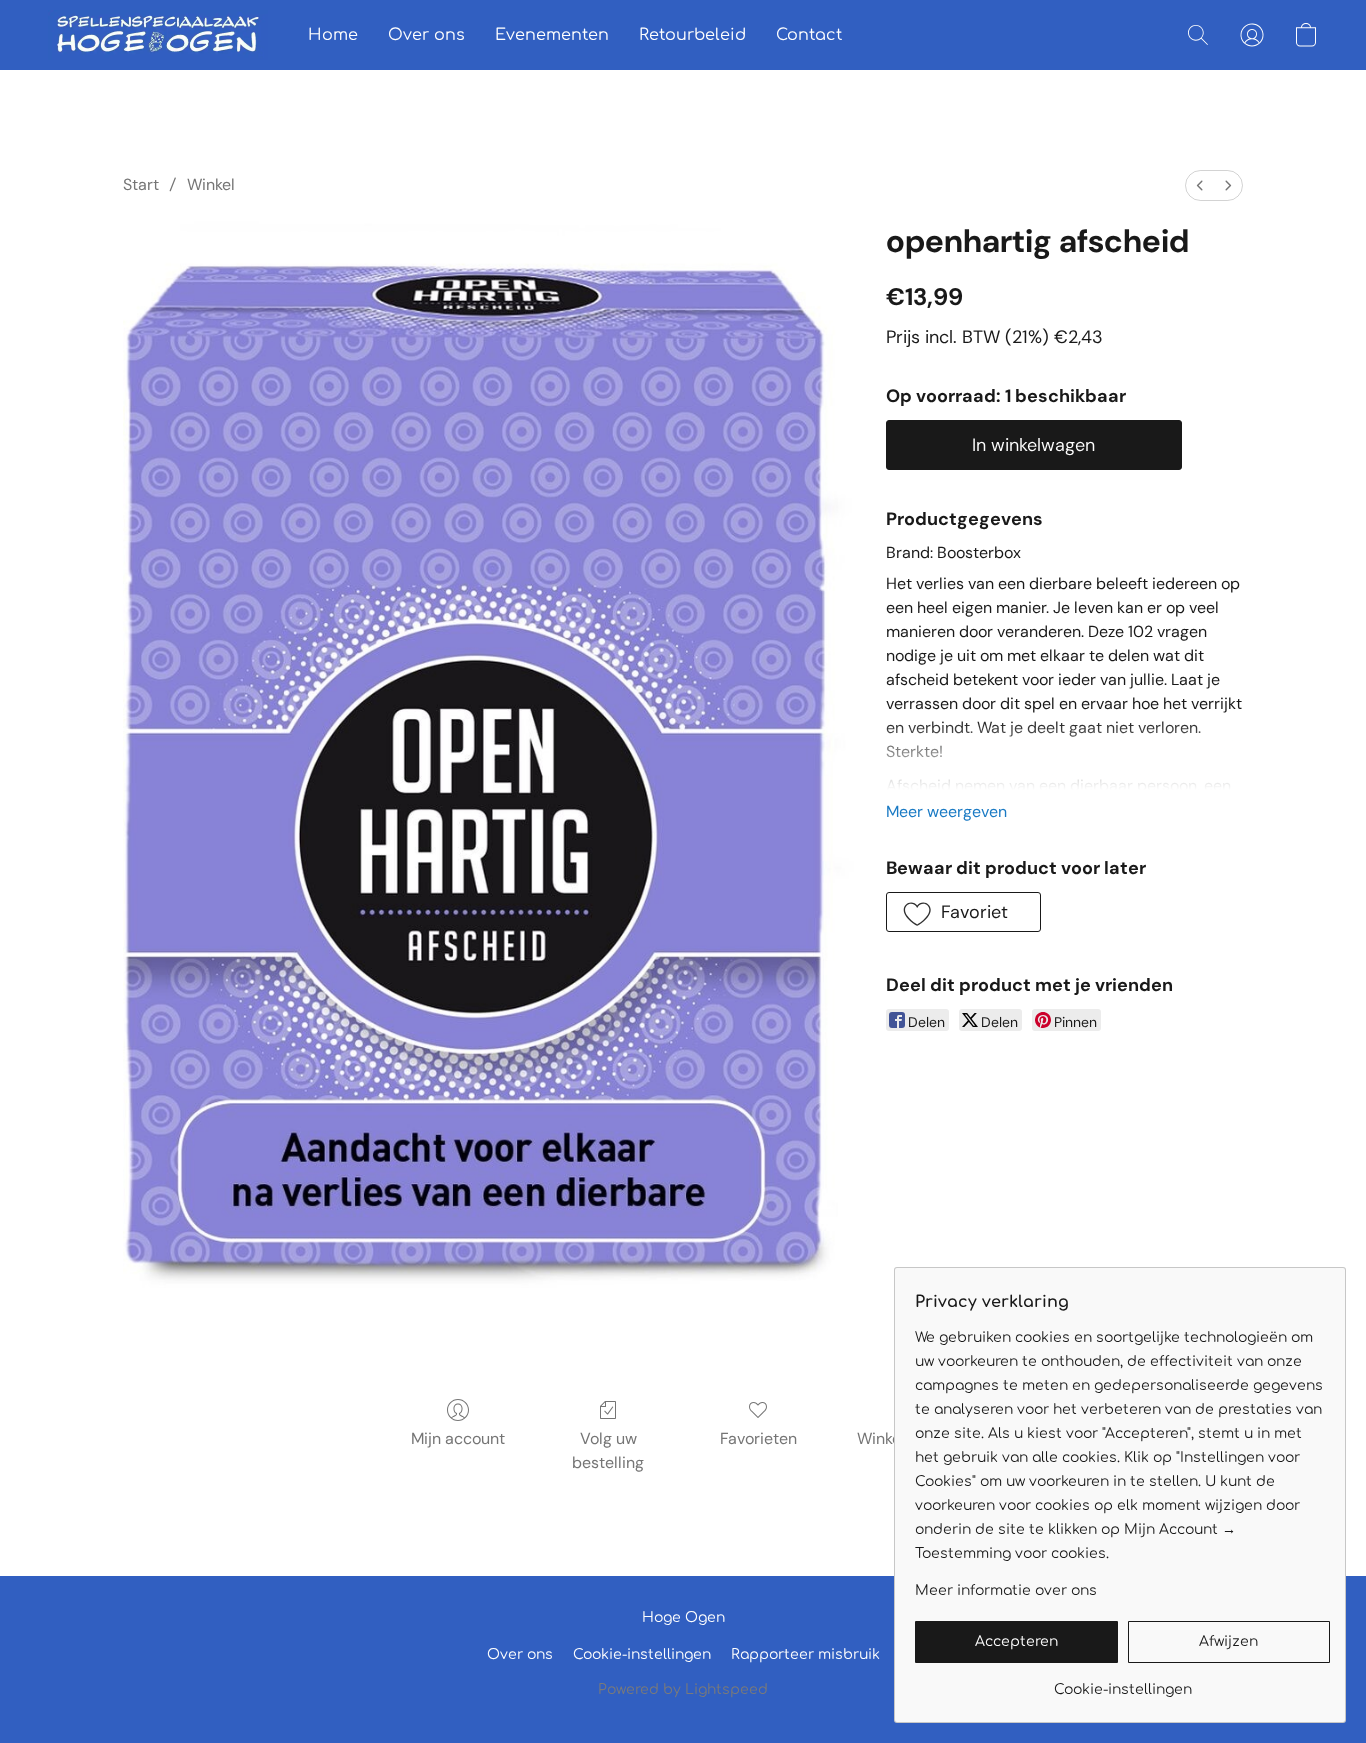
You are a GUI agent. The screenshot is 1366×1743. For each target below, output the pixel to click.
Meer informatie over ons (1006, 1590)
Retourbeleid (692, 35)
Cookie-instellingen (642, 1654)
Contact (809, 35)
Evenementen (552, 35)
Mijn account (458, 1438)
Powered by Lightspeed (683, 1689)
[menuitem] (1200, 185)
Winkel (211, 184)
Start (141, 184)
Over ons (426, 35)
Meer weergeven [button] (946, 811)
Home (333, 35)
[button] (158, 35)
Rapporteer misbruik (805, 1654)
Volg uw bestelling (608, 1450)
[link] (1122, 1682)
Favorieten (758, 1438)
